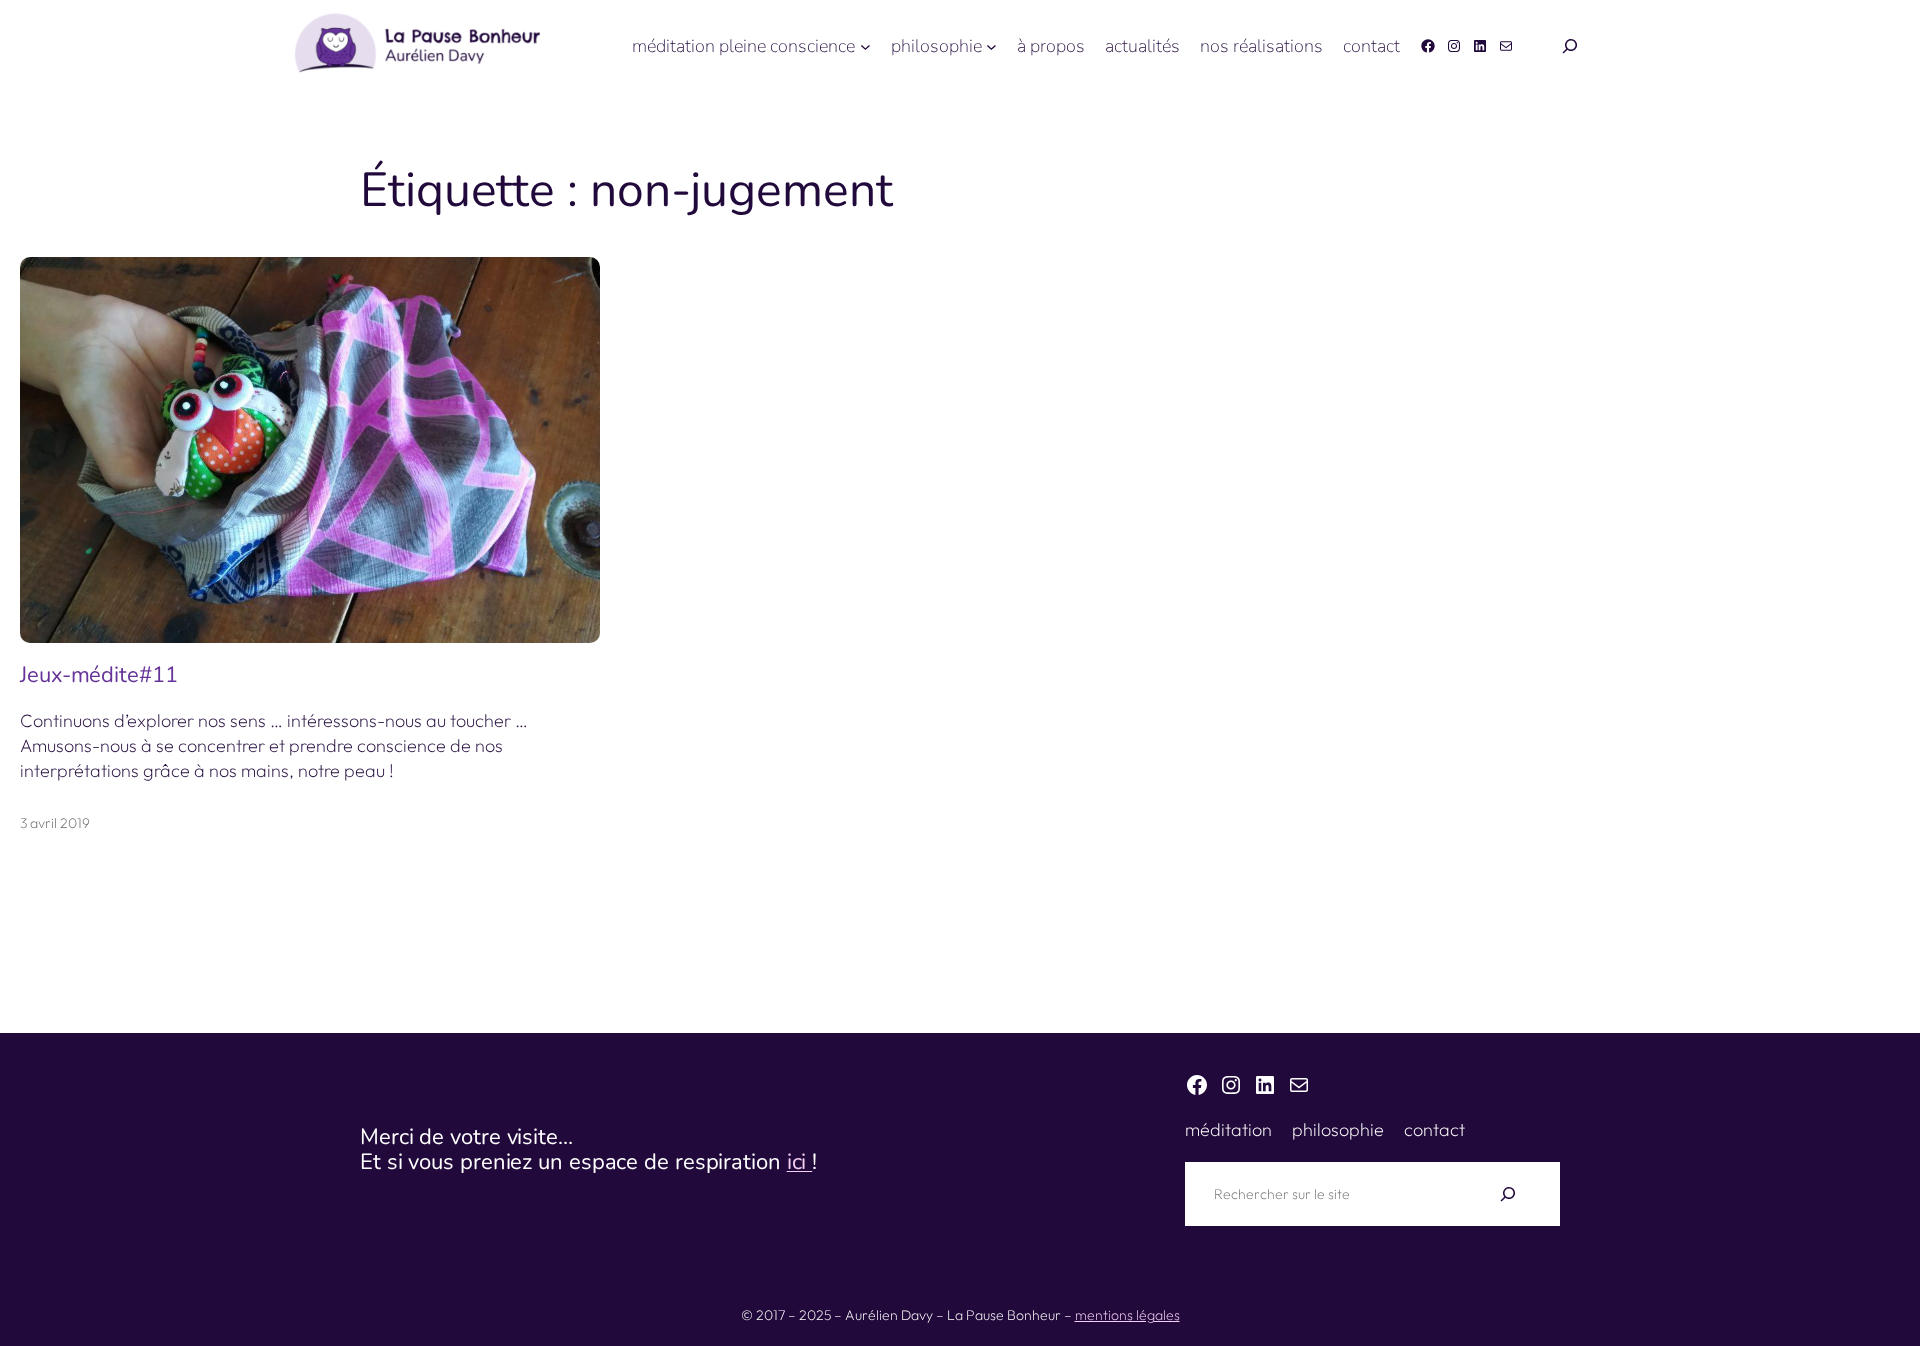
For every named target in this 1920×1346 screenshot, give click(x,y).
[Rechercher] (1508, 1194)
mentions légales (1127, 1315)
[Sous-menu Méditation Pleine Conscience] (865, 46)
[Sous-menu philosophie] (991, 46)
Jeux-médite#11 (99, 675)
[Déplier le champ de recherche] (1570, 46)
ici (800, 1162)
